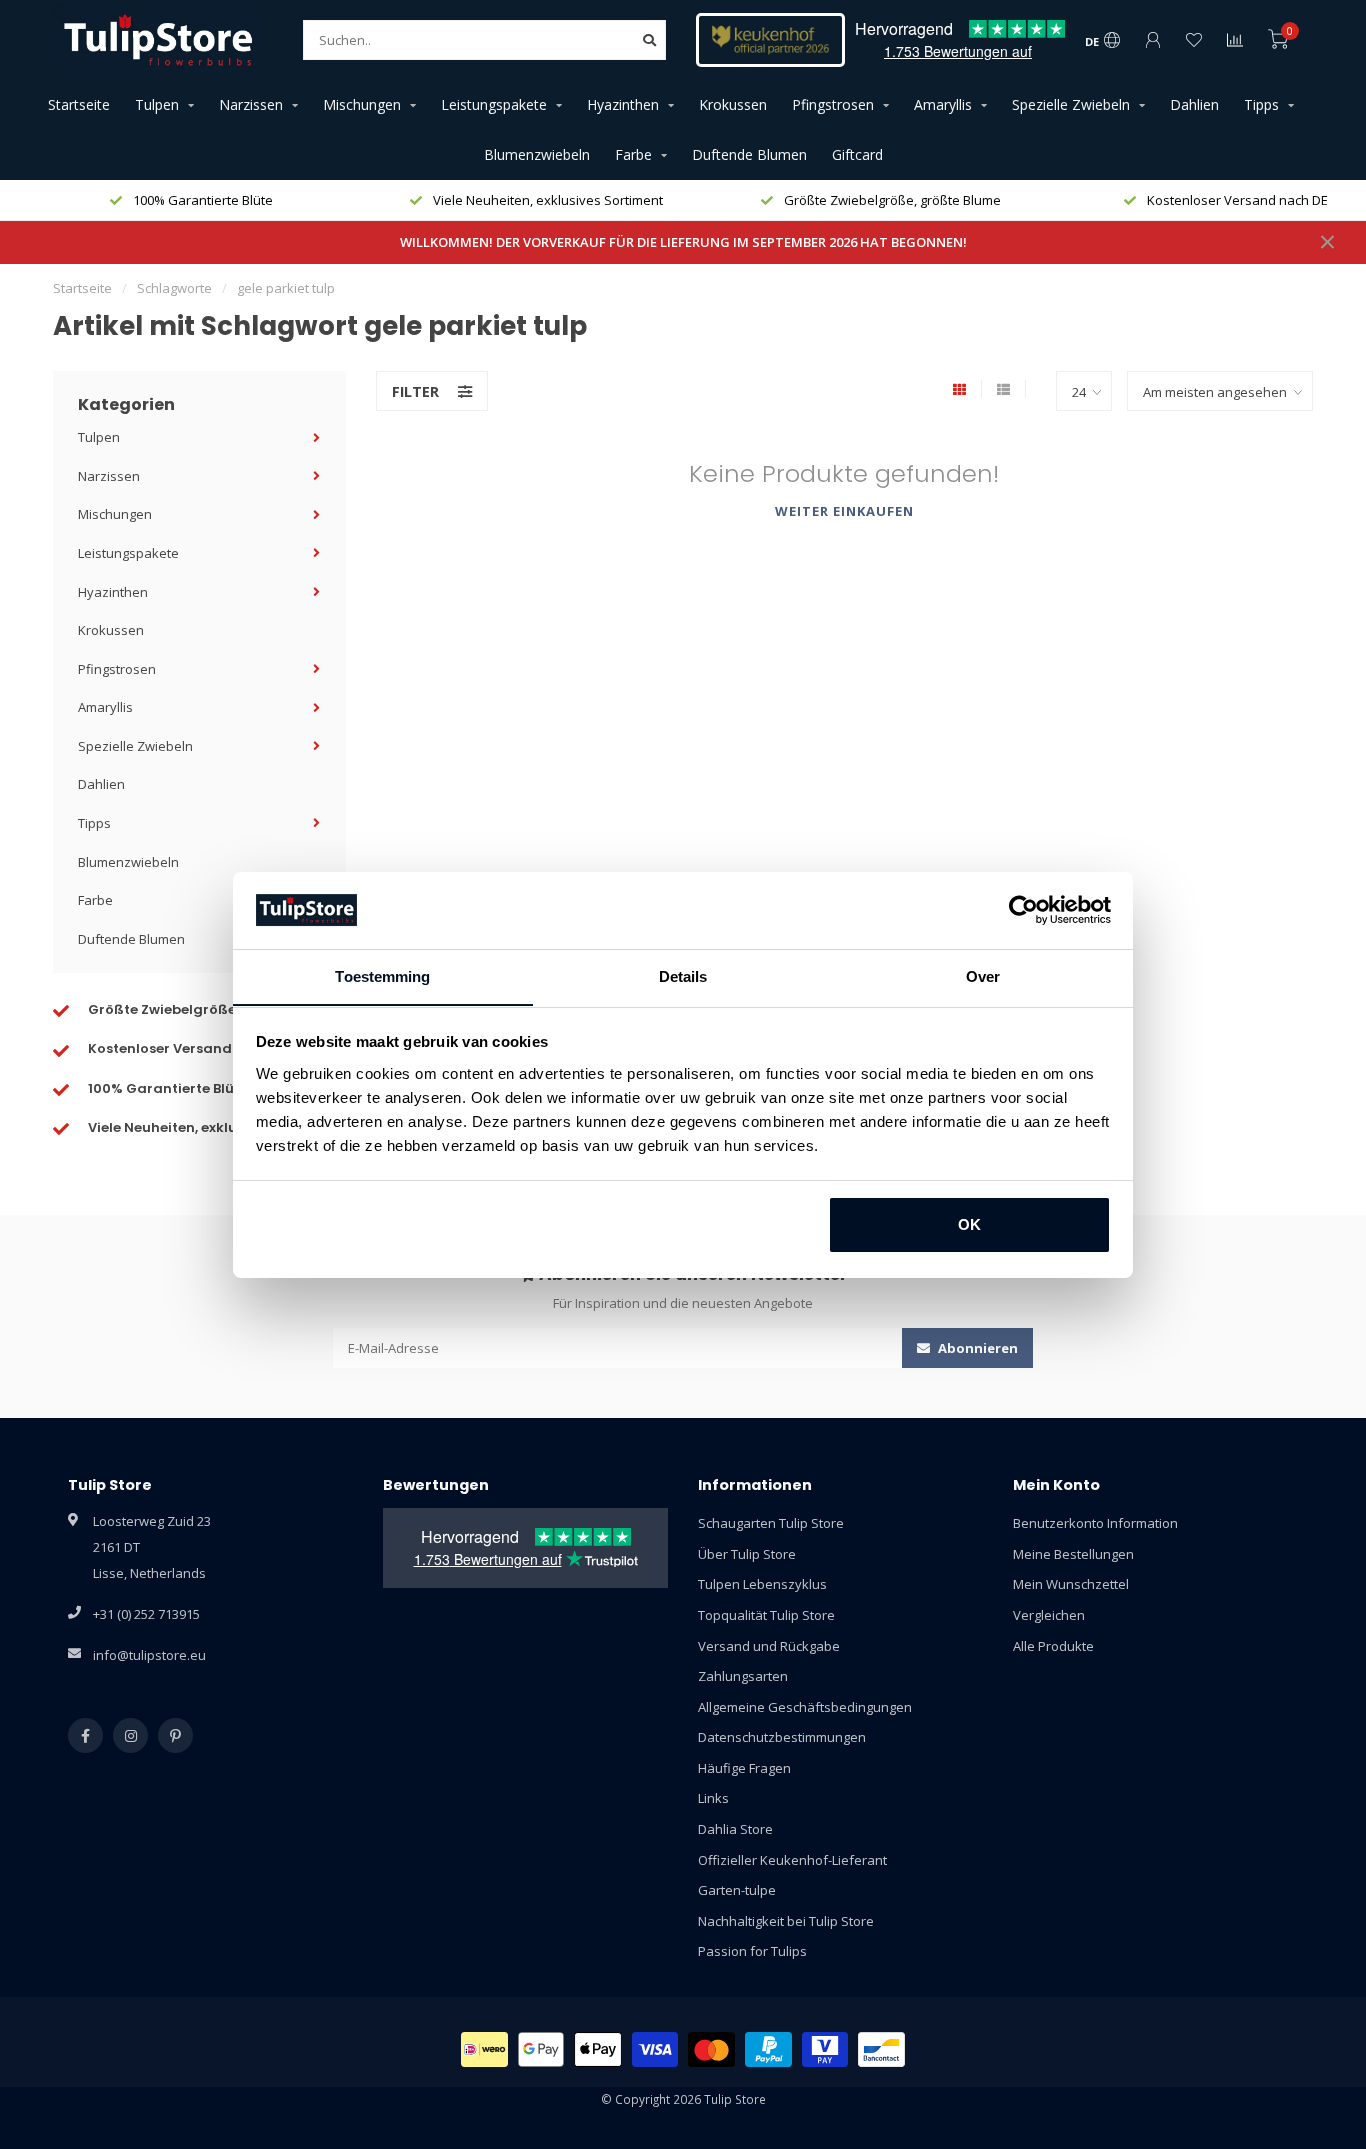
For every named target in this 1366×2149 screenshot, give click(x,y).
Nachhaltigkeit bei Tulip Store (786, 1921)
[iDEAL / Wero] (484, 2049)
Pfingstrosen (833, 104)
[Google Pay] (541, 2049)
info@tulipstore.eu (149, 1655)
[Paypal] (768, 2049)
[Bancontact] (881, 2049)
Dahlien (1194, 104)
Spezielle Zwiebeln (1071, 104)
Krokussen (733, 104)
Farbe (633, 154)
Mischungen (362, 104)
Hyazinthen (623, 104)
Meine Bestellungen (1073, 1554)
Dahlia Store (735, 1829)
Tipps (1261, 104)
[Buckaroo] (825, 2049)
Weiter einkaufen (844, 511)
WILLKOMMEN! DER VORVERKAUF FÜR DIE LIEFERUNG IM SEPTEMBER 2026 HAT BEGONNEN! (683, 242)
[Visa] (655, 2049)
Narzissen (251, 104)
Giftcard (857, 154)
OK (969, 1224)
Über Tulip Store (747, 1554)
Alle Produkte (1053, 1646)
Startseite (79, 104)
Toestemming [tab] (382, 975)
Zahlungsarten (743, 1676)
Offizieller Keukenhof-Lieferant (792, 1860)
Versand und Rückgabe (769, 1646)
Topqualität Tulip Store (766, 1615)
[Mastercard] (711, 2049)
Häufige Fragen (744, 1768)
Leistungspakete (494, 104)
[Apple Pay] (598, 2049)
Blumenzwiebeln (537, 154)
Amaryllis (943, 104)
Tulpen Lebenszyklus (762, 1584)
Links (713, 1798)
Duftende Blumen (749, 154)
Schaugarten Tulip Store (771, 1523)
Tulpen (157, 104)
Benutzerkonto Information (1095, 1523)
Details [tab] (683, 975)
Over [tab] (983, 975)
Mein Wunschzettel (1071, 1584)
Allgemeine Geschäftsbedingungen (805, 1707)
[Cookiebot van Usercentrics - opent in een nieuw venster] (1023, 910)
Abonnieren (976, 1348)
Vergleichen (1049, 1615)
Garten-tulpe (737, 1890)
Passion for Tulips (752, 1951)
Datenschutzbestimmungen (782, 1737)
